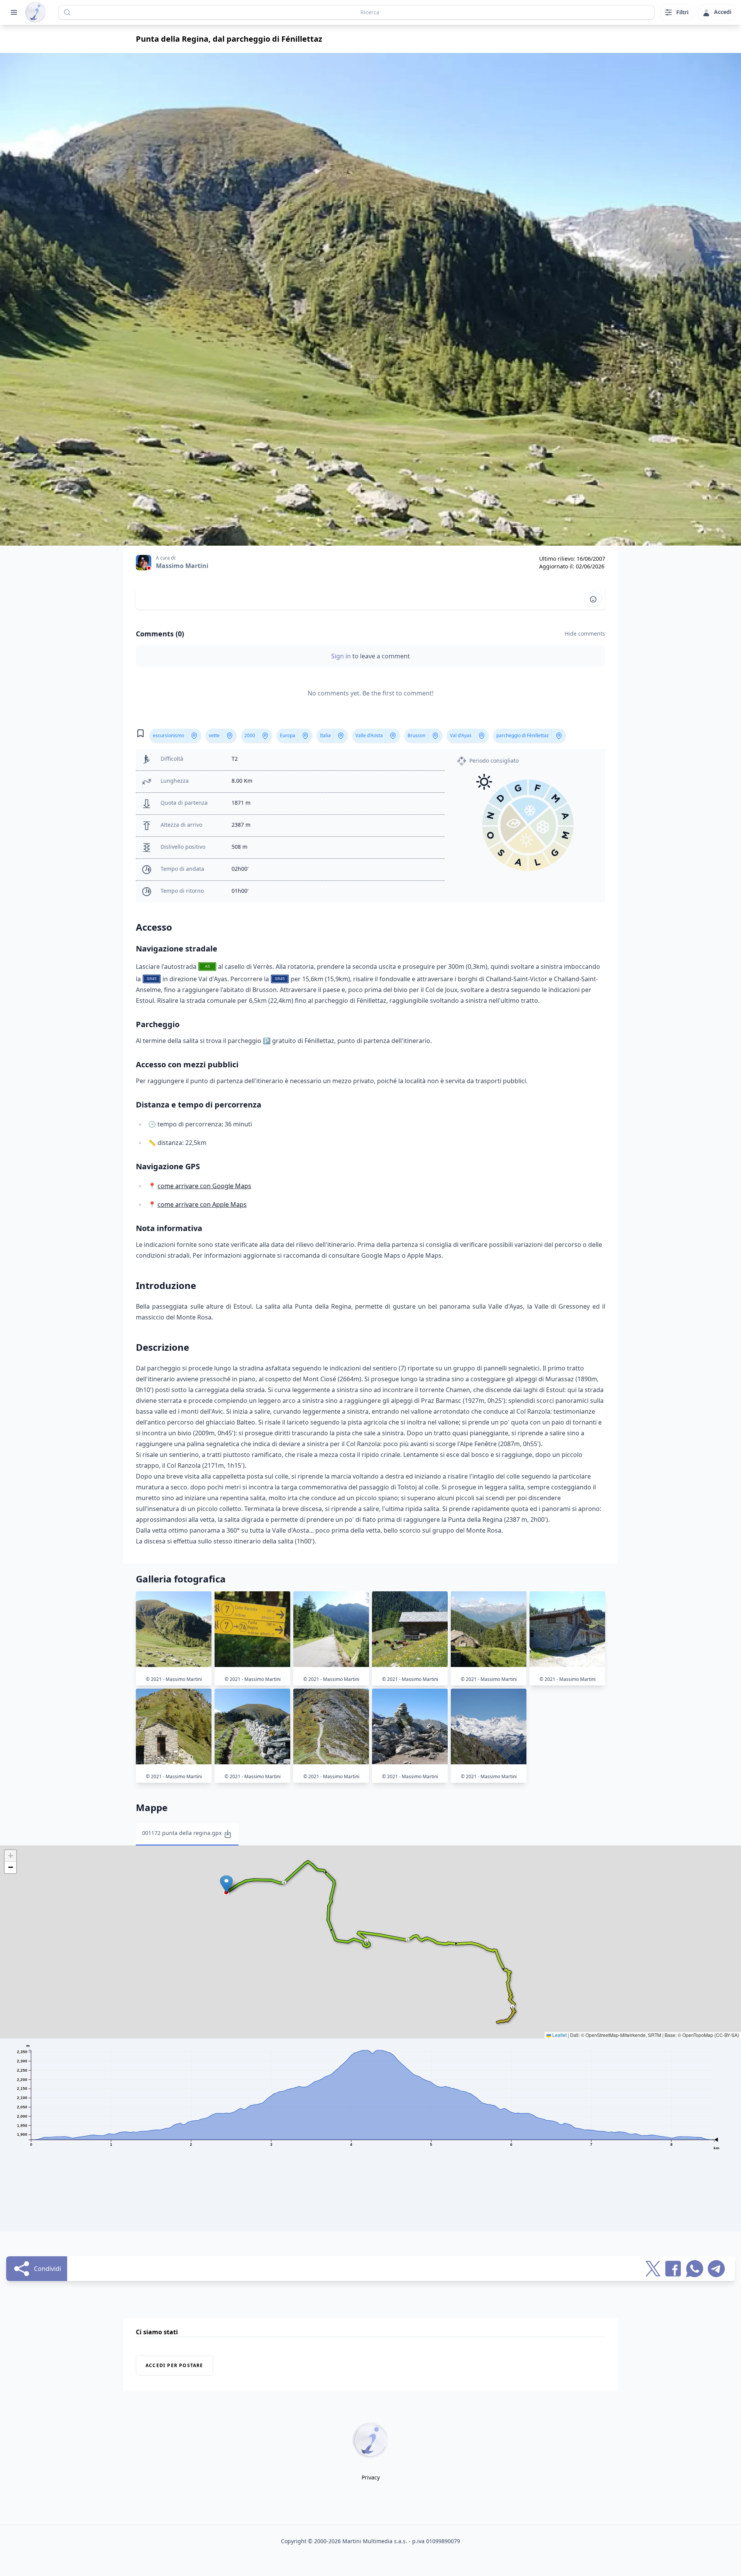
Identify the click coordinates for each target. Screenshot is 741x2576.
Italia (325, 735)
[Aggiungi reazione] (593, 599)
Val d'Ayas (461, 735)
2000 (250, 735)
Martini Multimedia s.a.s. (375, 2541)
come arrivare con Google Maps (204, 1186)
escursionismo (168, 735)
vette (214, 735)
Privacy (371, 2477)
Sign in (342, 656)
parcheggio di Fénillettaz (523, 735)
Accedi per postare (174, 2365)
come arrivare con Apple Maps (202, 1204)
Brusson (416, 735)
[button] (226, 1884)
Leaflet (559, 2035)
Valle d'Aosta (369, 735)
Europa (288, 735)
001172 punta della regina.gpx (182, 1833)
